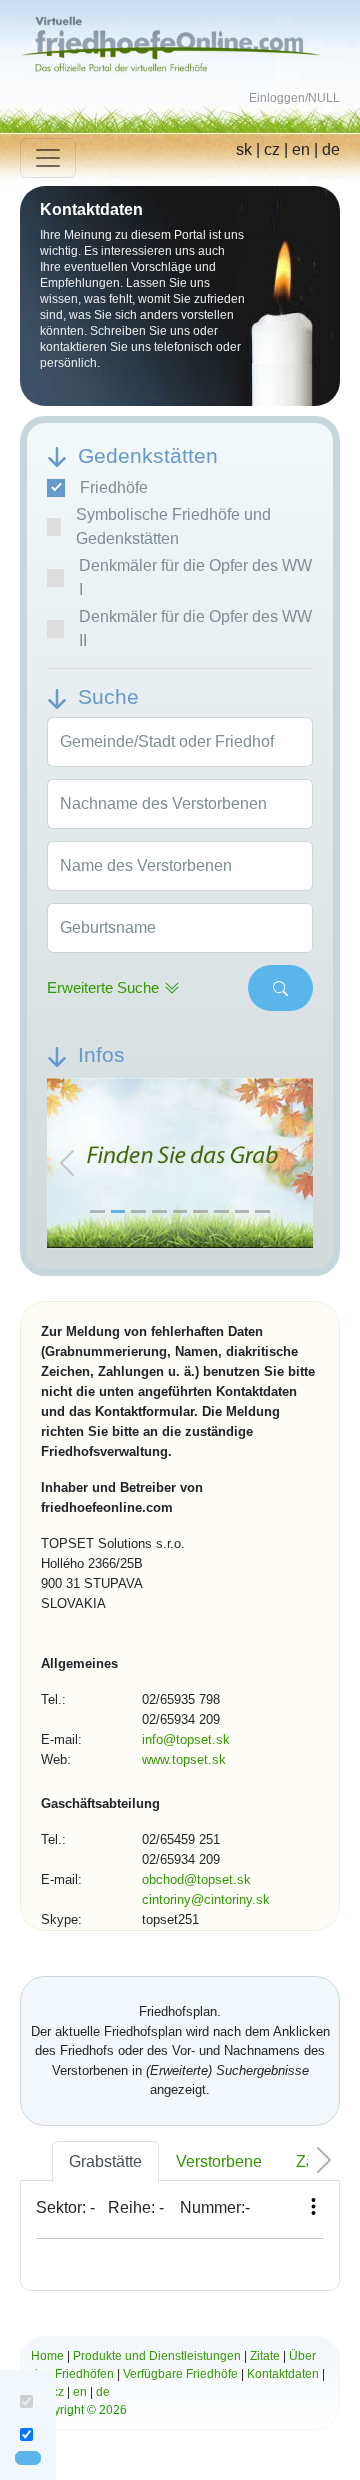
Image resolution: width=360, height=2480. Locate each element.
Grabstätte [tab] (105, 2161)
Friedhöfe (114, 487)
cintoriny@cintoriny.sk (206, 1899)
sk (244, 149)
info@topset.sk (186, 1739)
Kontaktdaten (283, 2374)
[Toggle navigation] (48, 158)
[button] (67, 1164)
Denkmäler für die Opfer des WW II (195, 628)
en (301, 149)
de (331, 149)
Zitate (265, 2356)
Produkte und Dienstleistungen (157, 2356)
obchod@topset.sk (196, 1879)
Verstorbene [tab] (219, 2161)
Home (47, 2356)
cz (272, 149)
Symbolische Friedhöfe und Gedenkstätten (173, 526)
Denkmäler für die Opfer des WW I (195, 577)
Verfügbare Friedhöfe (180, 2374)
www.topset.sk (184, 1759)
